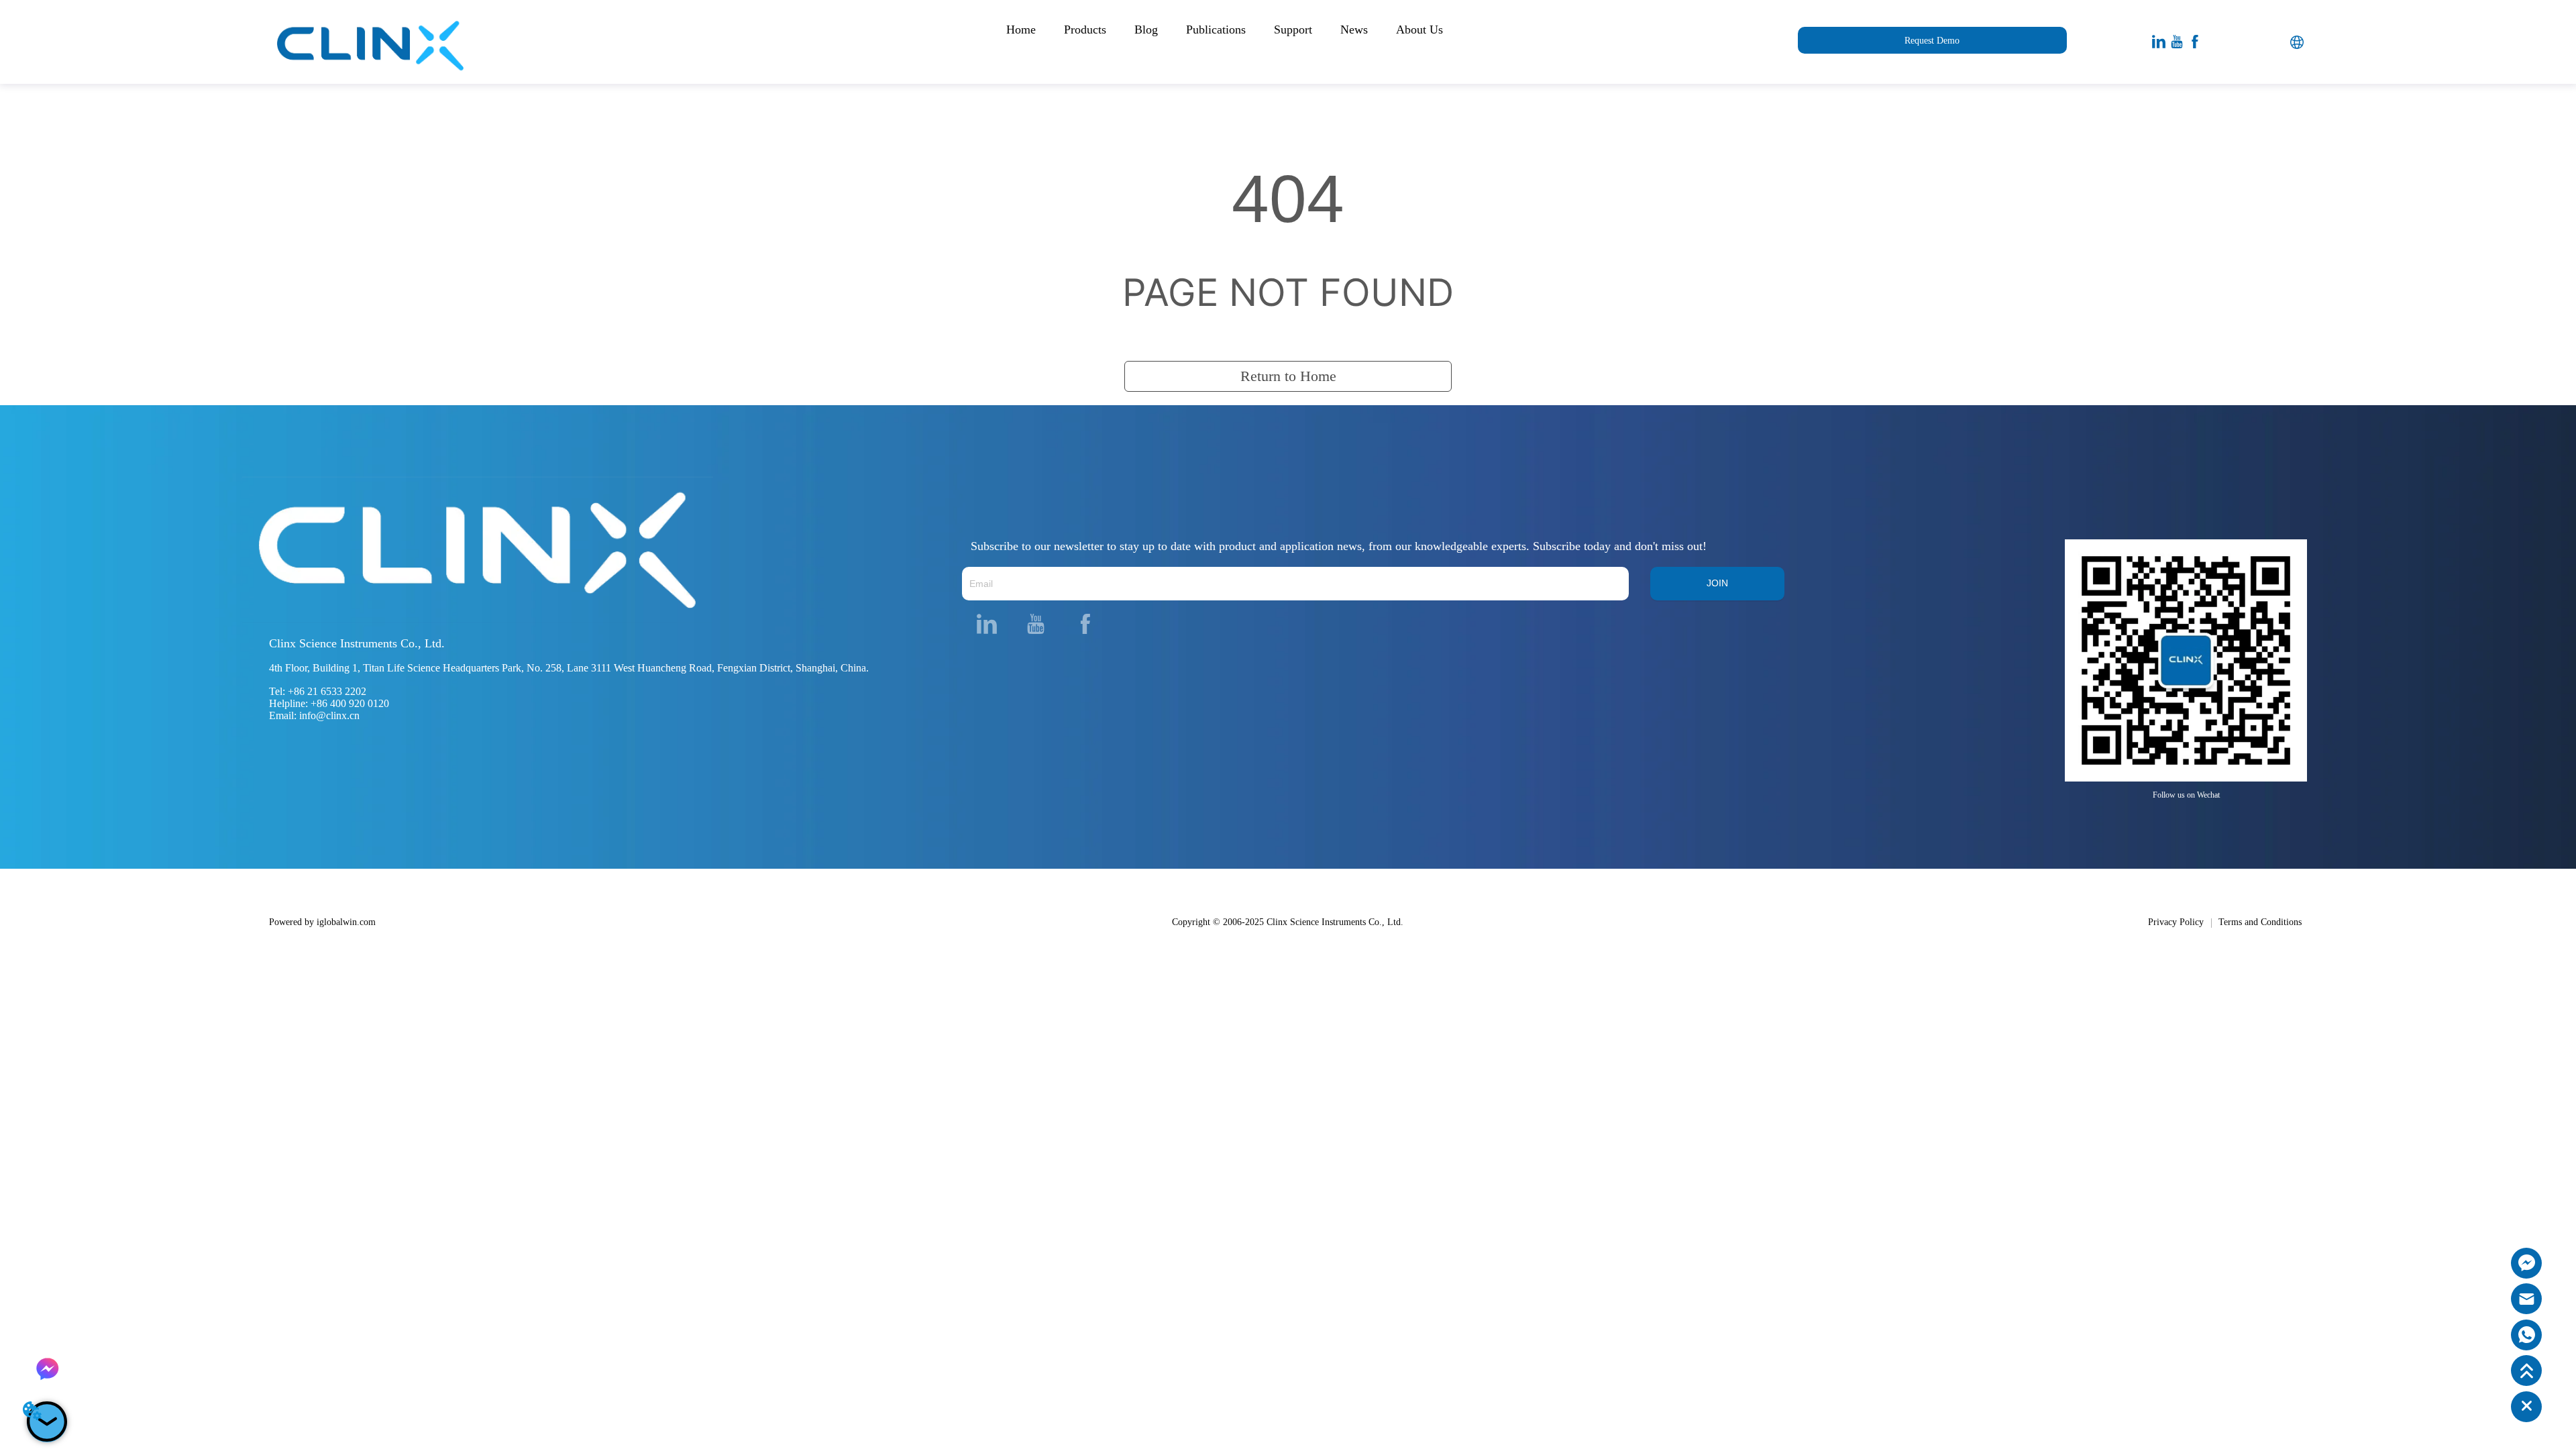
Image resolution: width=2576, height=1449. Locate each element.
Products (1085, 30)
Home (1021, 30)
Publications (1216, 30)
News (1354, 30)
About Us (1419, 30)
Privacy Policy (2176, 922)
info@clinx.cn (329, 715)
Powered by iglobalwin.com (322, 922)
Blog (1146, 30)
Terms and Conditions (2260, 922)
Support (1293, 30)
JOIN (1717, 583)
